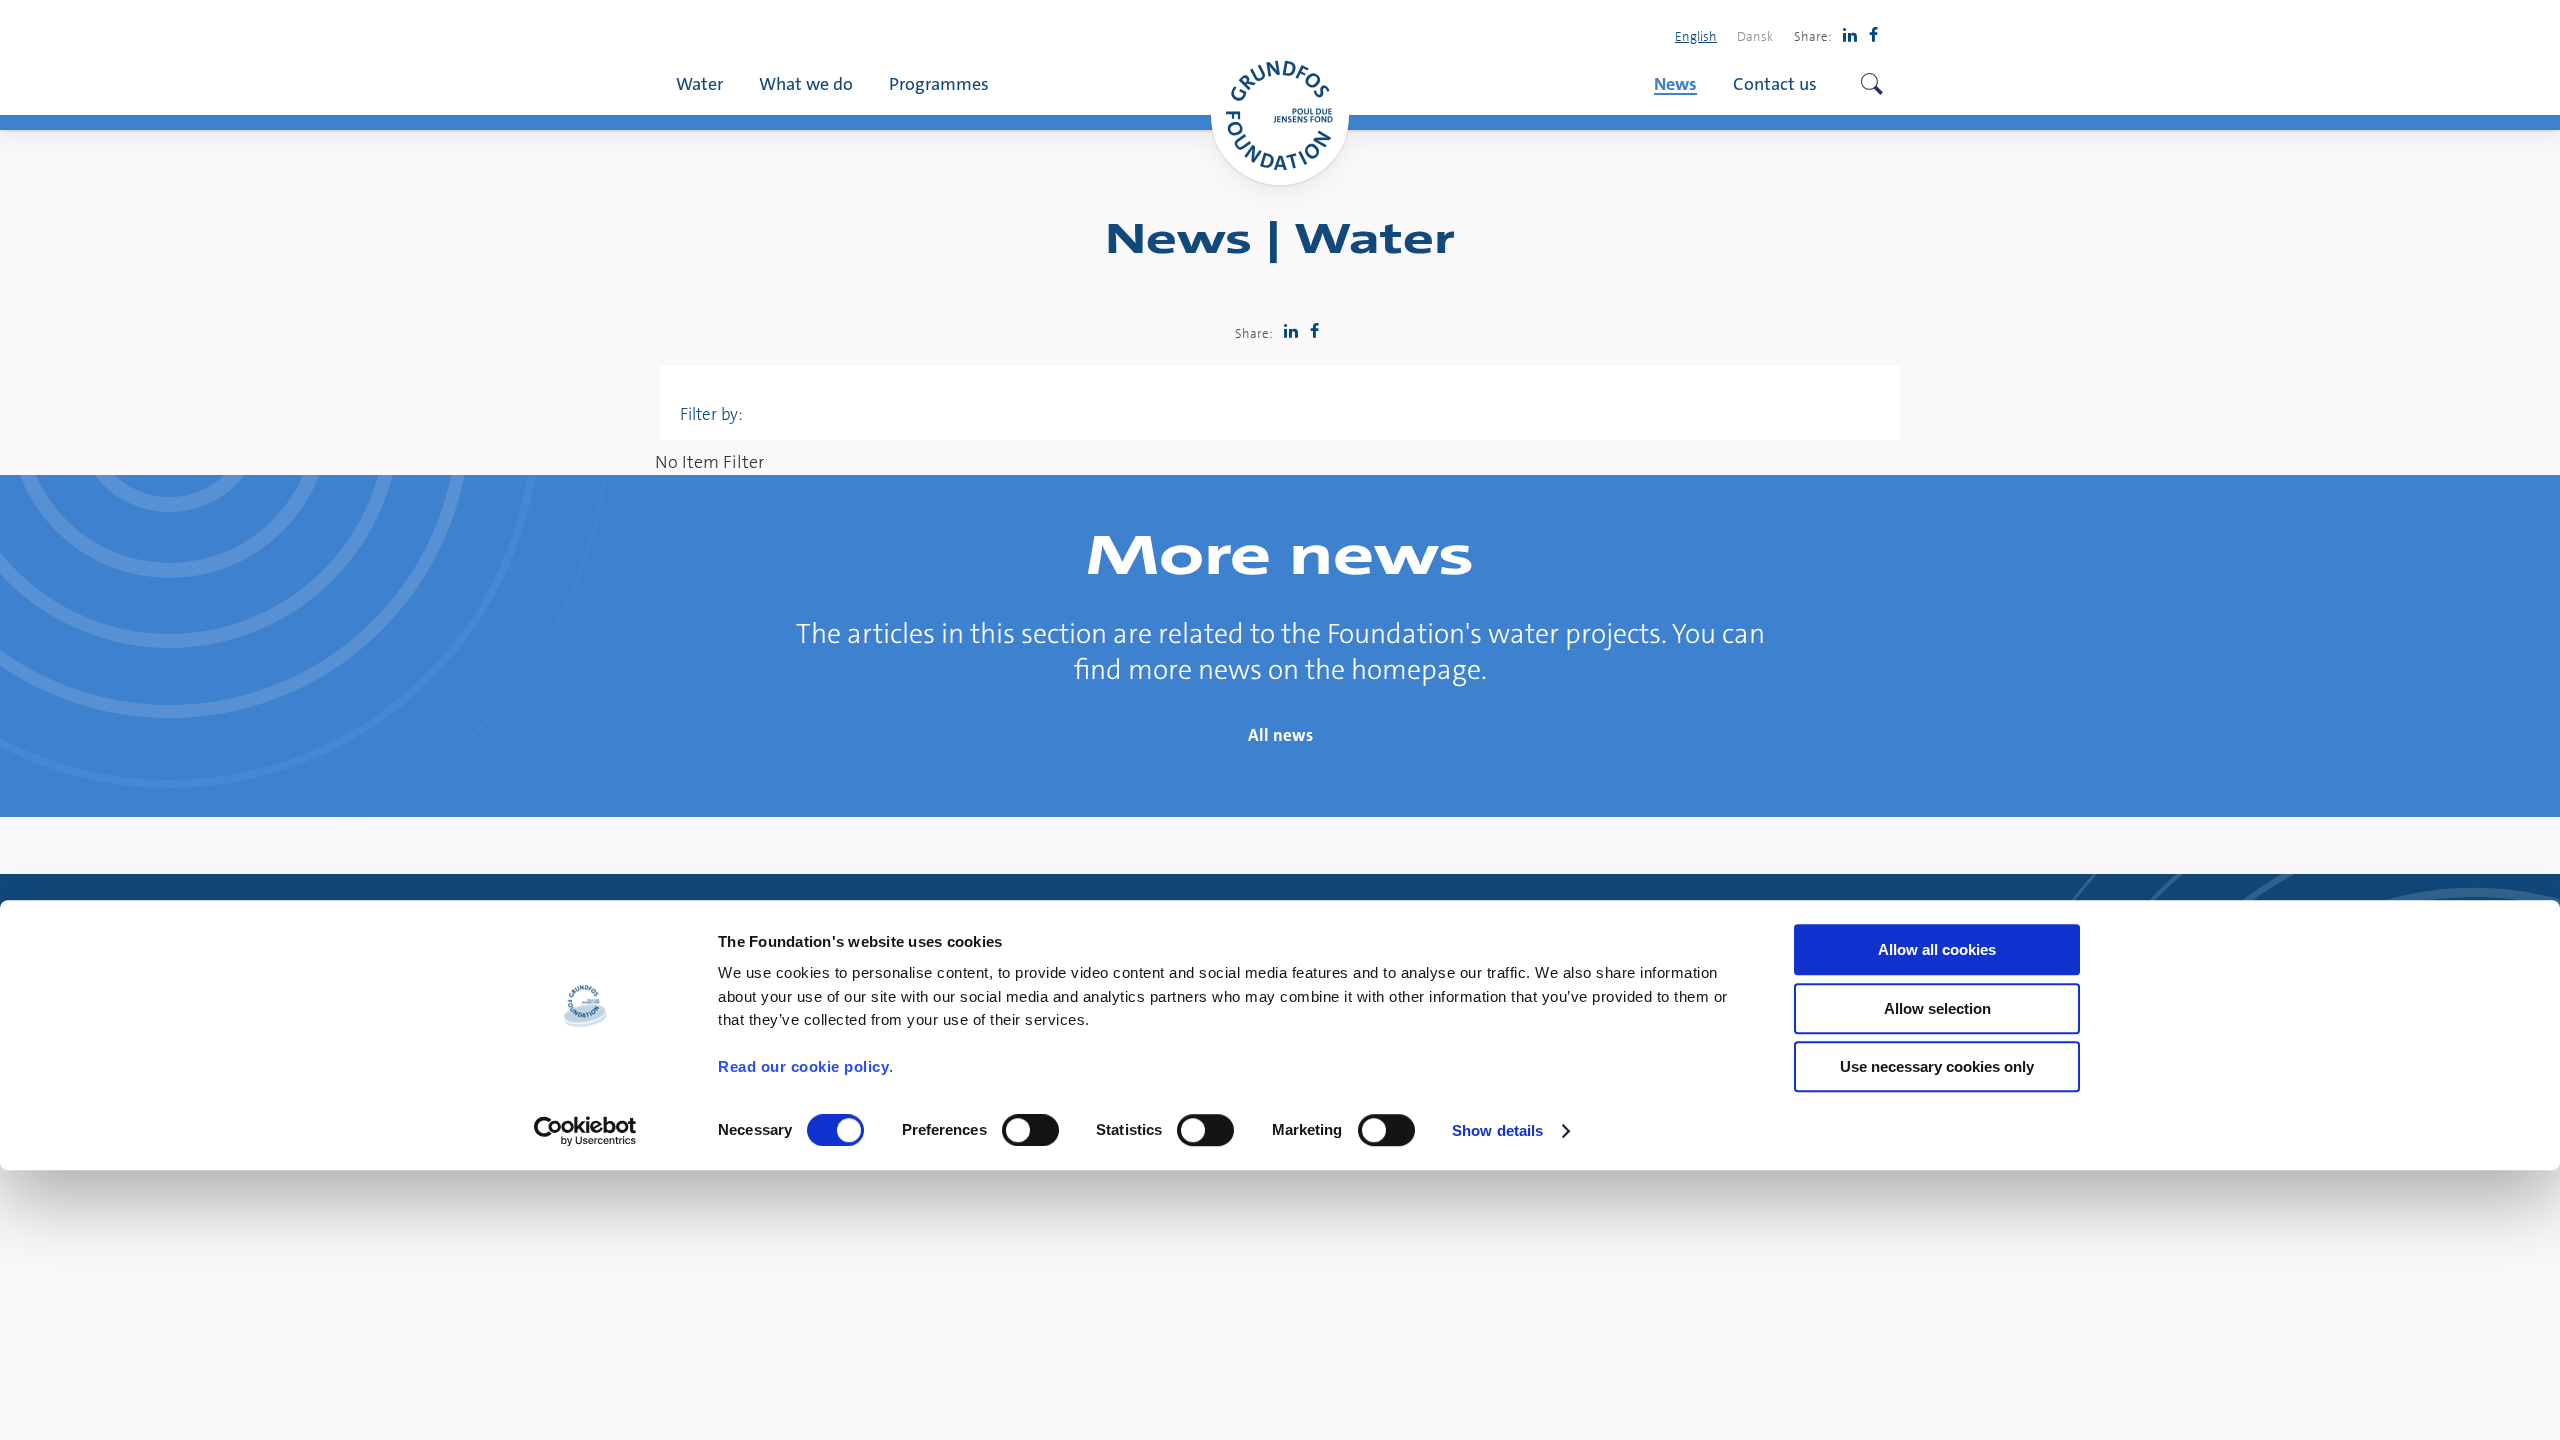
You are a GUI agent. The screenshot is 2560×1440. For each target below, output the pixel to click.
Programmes (939, 83)
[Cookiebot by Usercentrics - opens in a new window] (585, 1131)
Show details (1497, 1130)
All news (1280, 735)
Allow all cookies (1937, 949)
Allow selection (1937, 1008)
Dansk (1755, 36)
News (1675, 83)
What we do (806, 83)
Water (699, 83)
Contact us (1775, 83)
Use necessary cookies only (1937, 1066)
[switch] (1030, 1130)
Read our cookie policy (803, 1066)
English (1696, 36)
